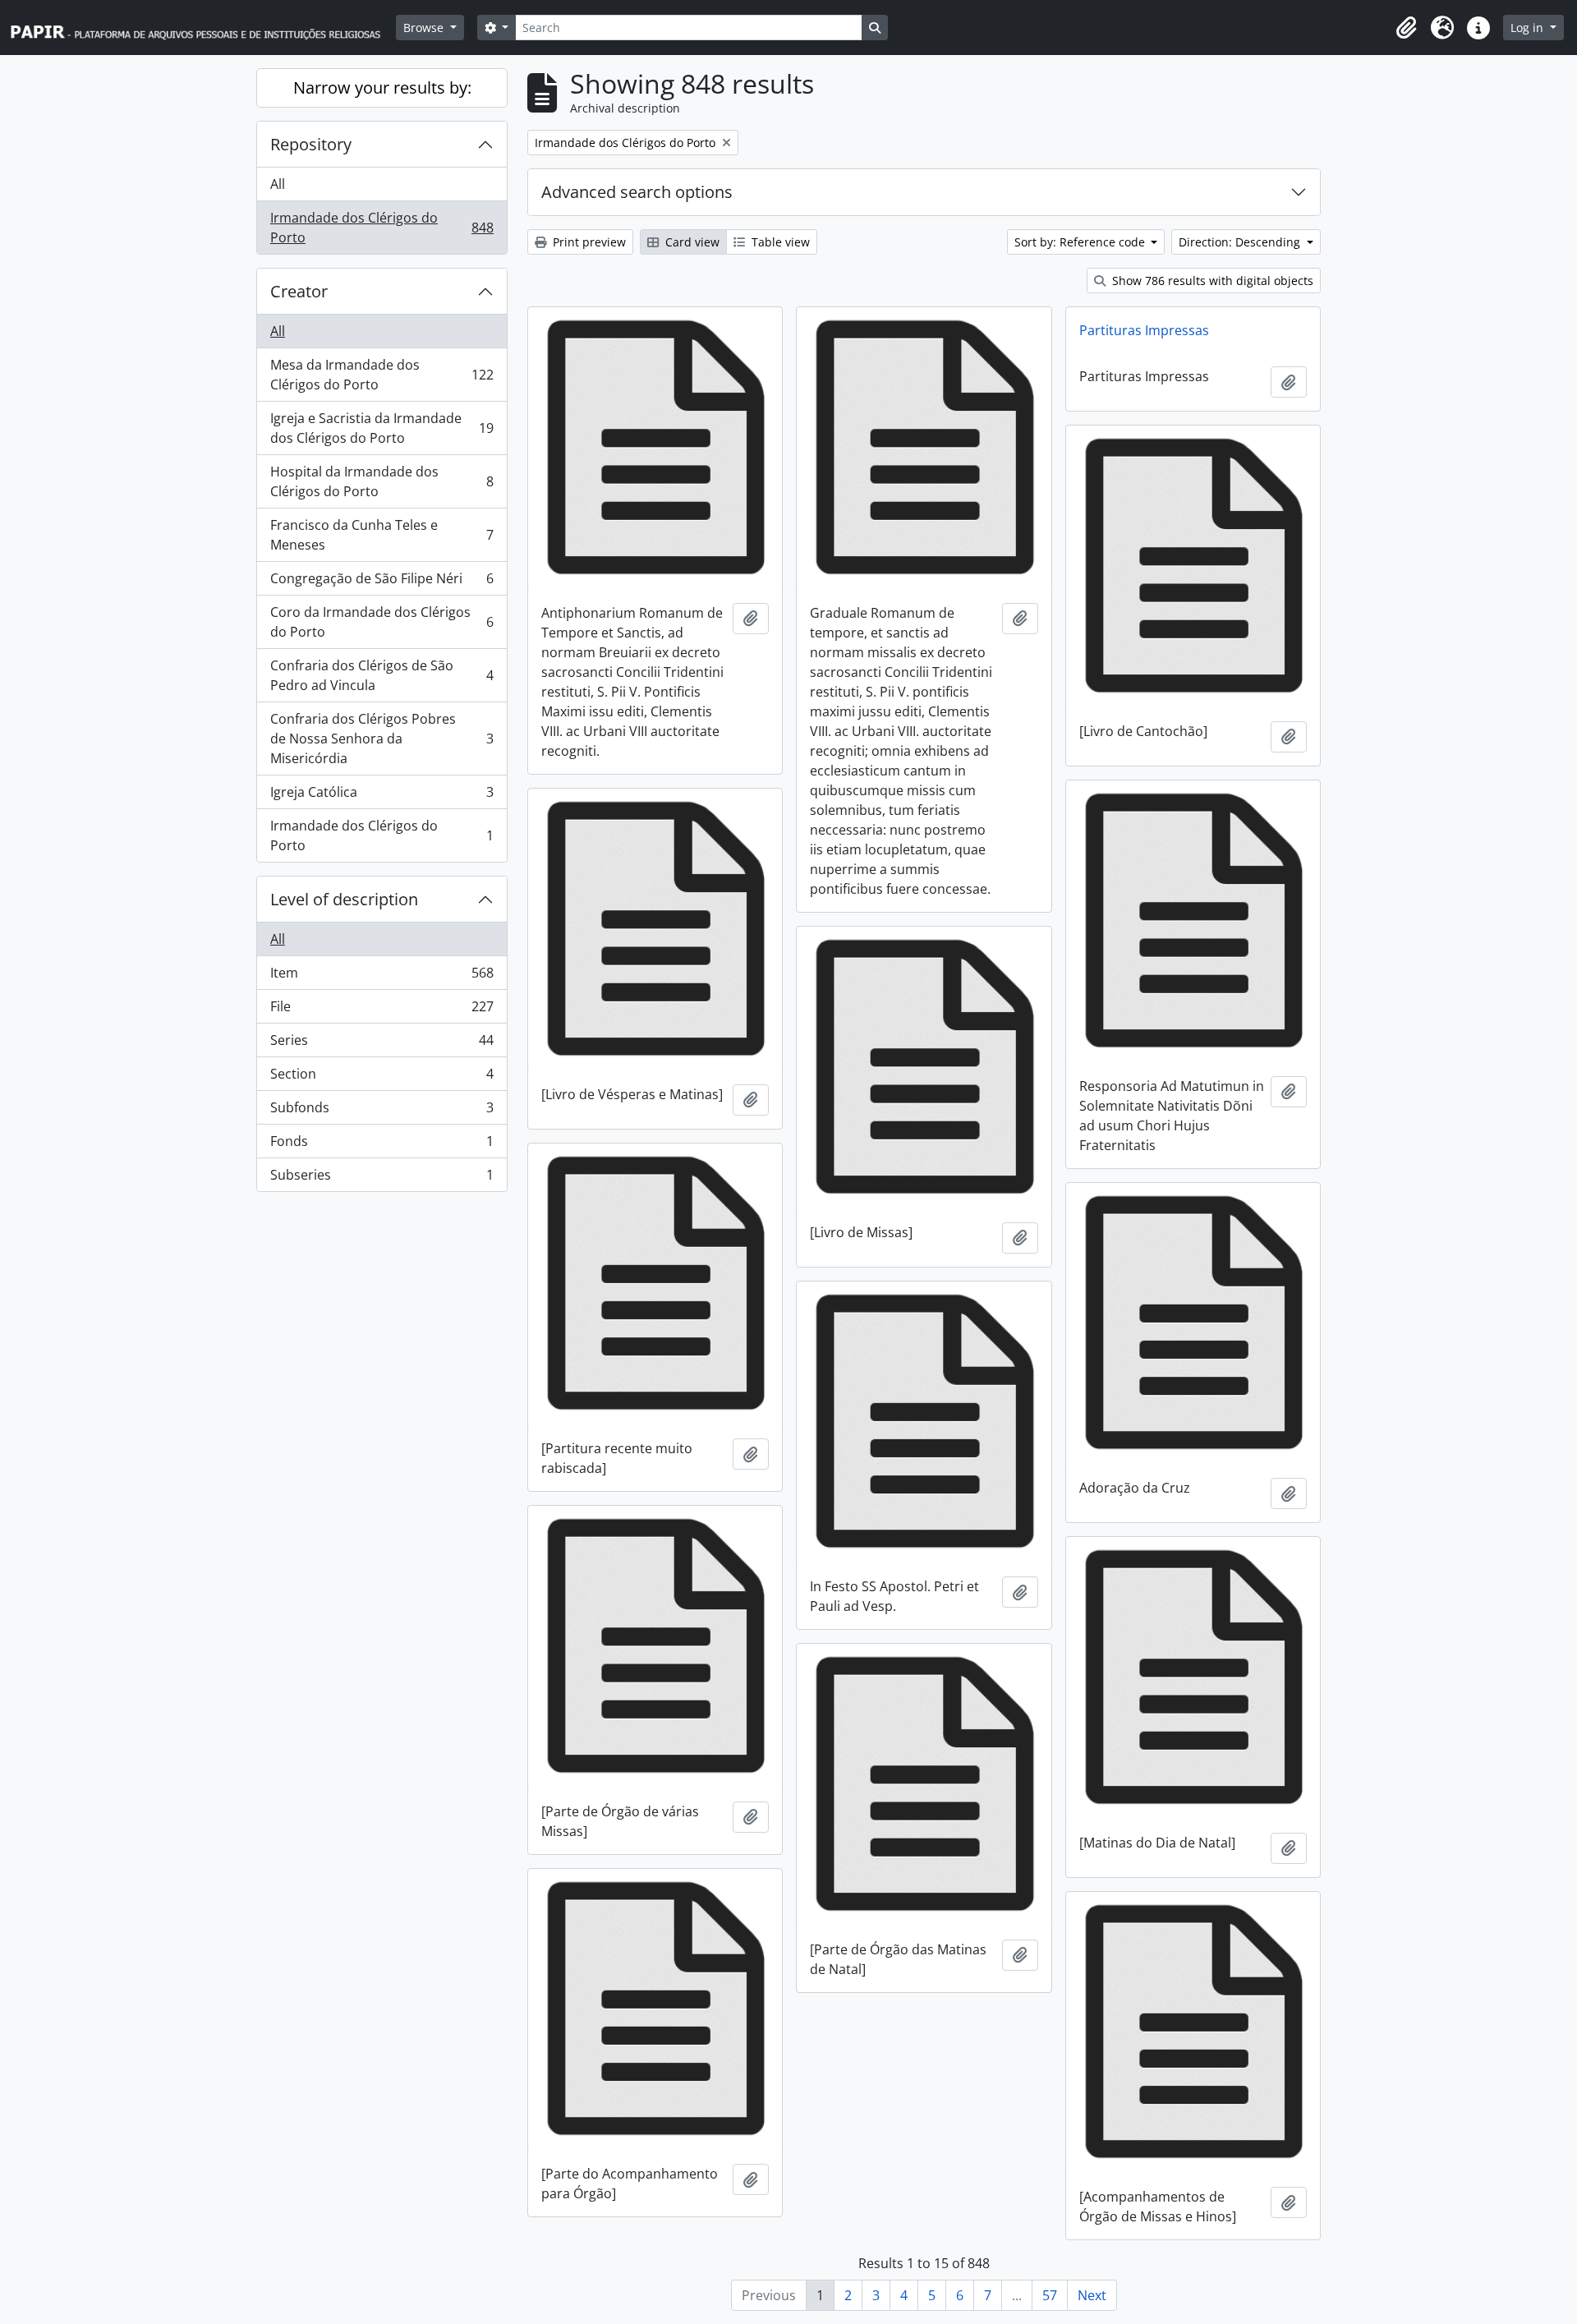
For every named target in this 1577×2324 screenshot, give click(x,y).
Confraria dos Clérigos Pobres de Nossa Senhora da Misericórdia (382, 739)
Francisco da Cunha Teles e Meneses (382, 535)
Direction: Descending (1241, 242)
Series (382, 1044)
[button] (1406, 28)
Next (1092, 2295)
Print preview (588, 242)
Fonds (382, 1145)
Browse (425, 28)
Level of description (344, 899)
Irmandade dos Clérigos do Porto (382, 228)
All (278, 184)
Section (382, 1078)
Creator (299, 291)
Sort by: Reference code (1081, 242)
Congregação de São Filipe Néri (382, 582)
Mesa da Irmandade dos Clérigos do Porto (382, 375)
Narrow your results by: (382, 87)
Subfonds (382, 1111)
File (382, 1010)
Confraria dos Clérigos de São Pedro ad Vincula (382, 675)
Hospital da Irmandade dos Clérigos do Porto (382, 481)
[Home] (203, 28)
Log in (1529, 28)
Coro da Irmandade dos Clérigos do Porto (382, 622)
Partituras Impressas (1144, 330)
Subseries (382, 1178)
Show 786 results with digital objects (1211, 281)
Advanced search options (637, 192)
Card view (691, 242)
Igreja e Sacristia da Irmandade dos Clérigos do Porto (382, 428)
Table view (779, 242)
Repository (311, 144)
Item (382, 977)
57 (1050, 2295)
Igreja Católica (382, 796)
